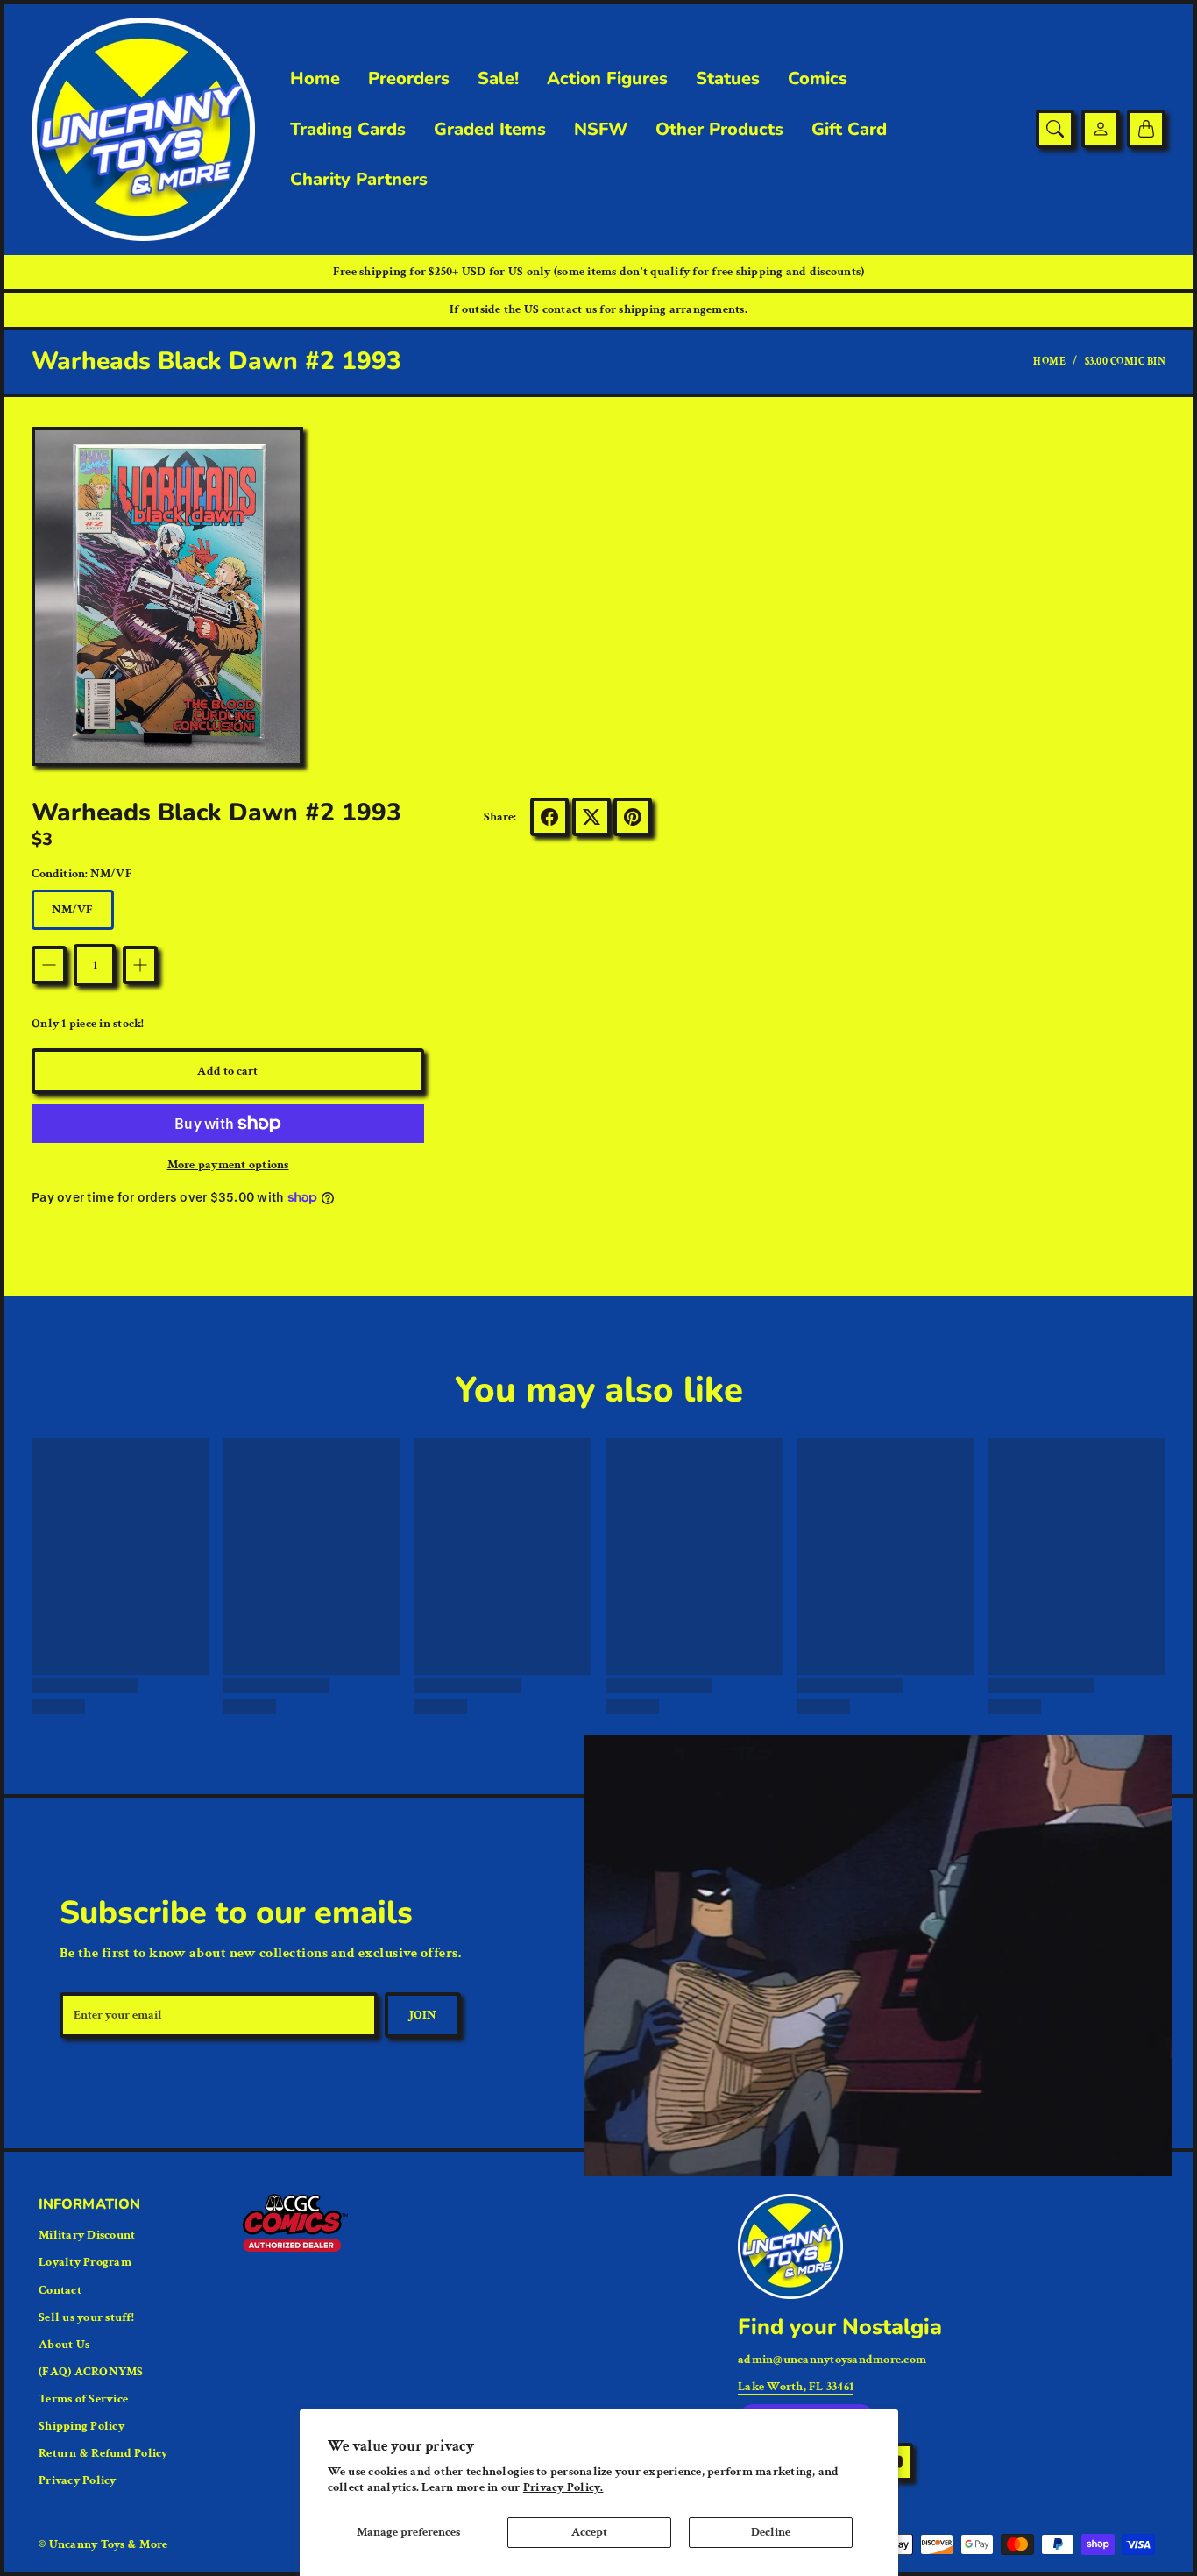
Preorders (409, 79)
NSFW (601, 130)
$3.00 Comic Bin (1126, 362)
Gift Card (849, 130)
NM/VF (73, 910)
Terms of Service (83, 2399)
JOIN (423, 2015)
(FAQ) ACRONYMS (91, 2372)
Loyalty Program (85, 2262)
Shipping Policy (81, 2426)
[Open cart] (1146, 129)
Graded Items (490, 130)
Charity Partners (359, 180)
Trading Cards (348, 130)
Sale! (498, 79)
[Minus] (49, 965)
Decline (771, 2532)
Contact (60, 2290)
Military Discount (87, 2235)
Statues (728, 79)
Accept (589, 2532)
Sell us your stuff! (86, 2317)
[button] (549, 817)
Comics (818, 79)
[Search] (1055, 129)
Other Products (719, 130)
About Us (64, 2345)
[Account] (1101, 129)
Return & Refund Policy (103, 2453)
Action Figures (607, 79)
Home (315, 79)
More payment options (228, 1165)
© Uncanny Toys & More (103, 2544)
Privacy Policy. (563, 2487)
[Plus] (140, 965)
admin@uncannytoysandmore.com (832, 2360)
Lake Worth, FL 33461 (796, 2387)
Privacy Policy (78, 2480)
